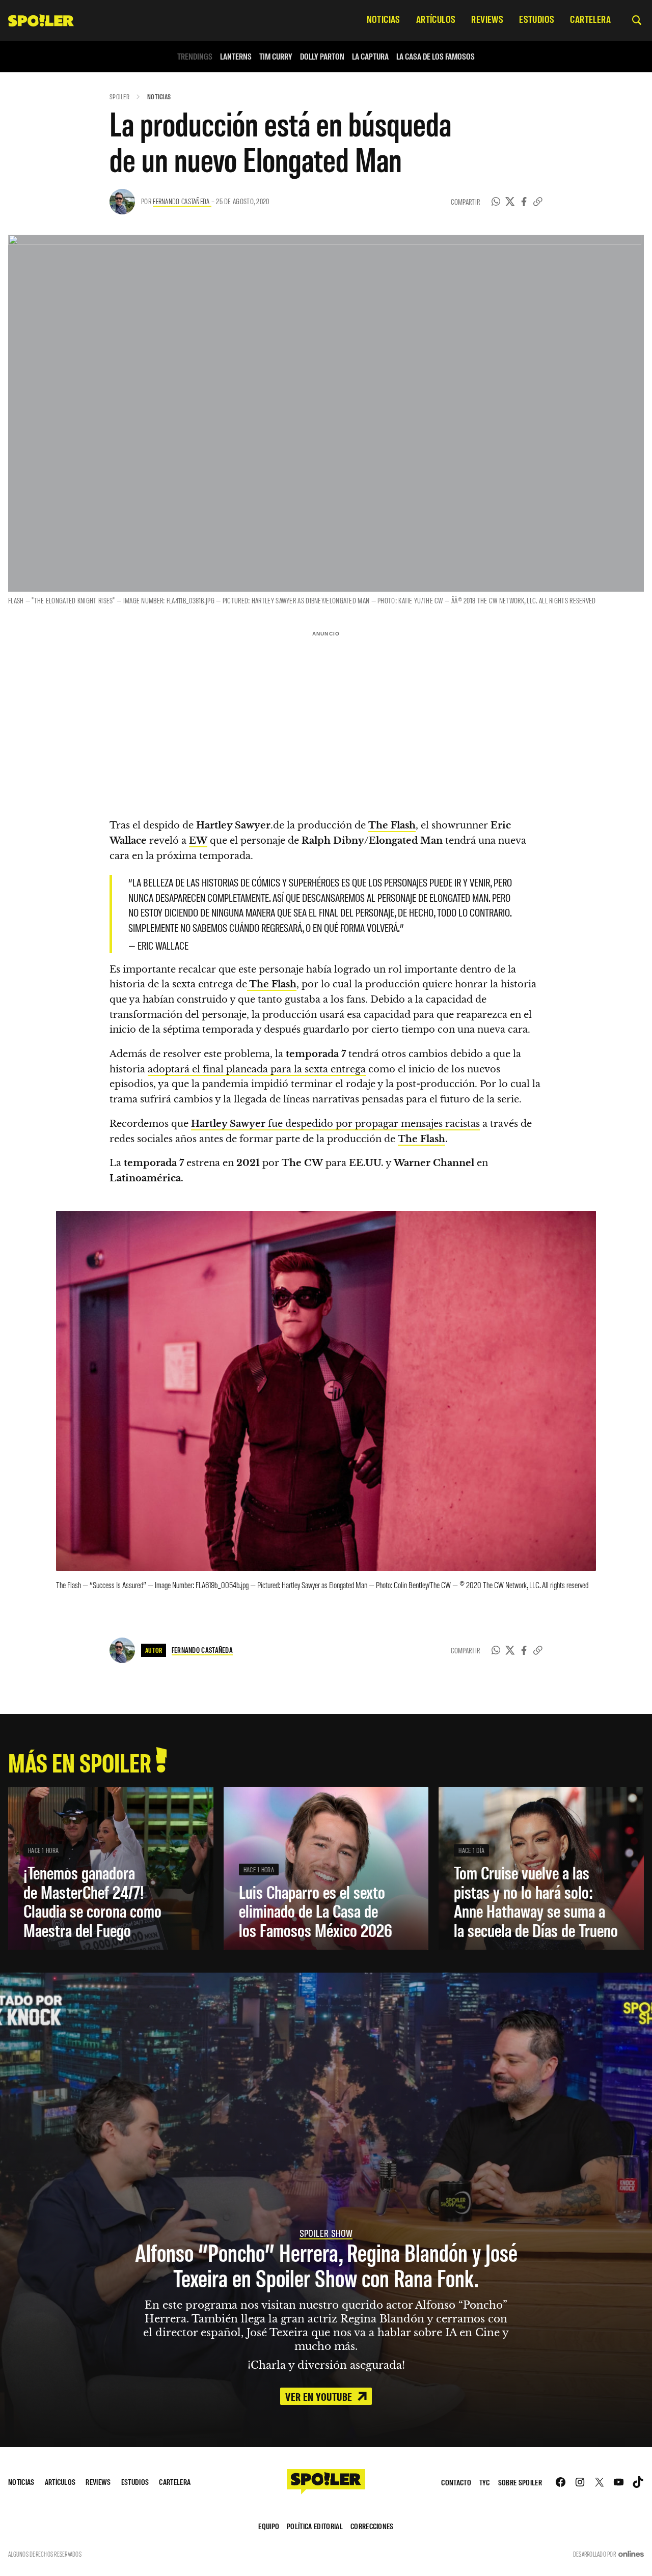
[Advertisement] (326, 712)
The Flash (422, 1139)
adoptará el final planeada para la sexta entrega (257, 1069)
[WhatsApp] (496, 202)
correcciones (372, 2526)
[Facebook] (524, 202)
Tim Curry (276, 56)
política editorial (315, 2526)
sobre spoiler (520, 2482)
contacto (456, 2482)
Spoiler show (326, 2233)
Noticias (159, 96)
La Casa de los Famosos (436, 56)
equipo (269, 2526)
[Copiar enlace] (538, 202)
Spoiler (119, 96)
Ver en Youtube (320, 2396)
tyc (485, 2482)
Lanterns (236, 56)
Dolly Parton (322, 56)
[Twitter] (510, 202)
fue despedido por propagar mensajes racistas (335, 1124)
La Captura (370, 56)
